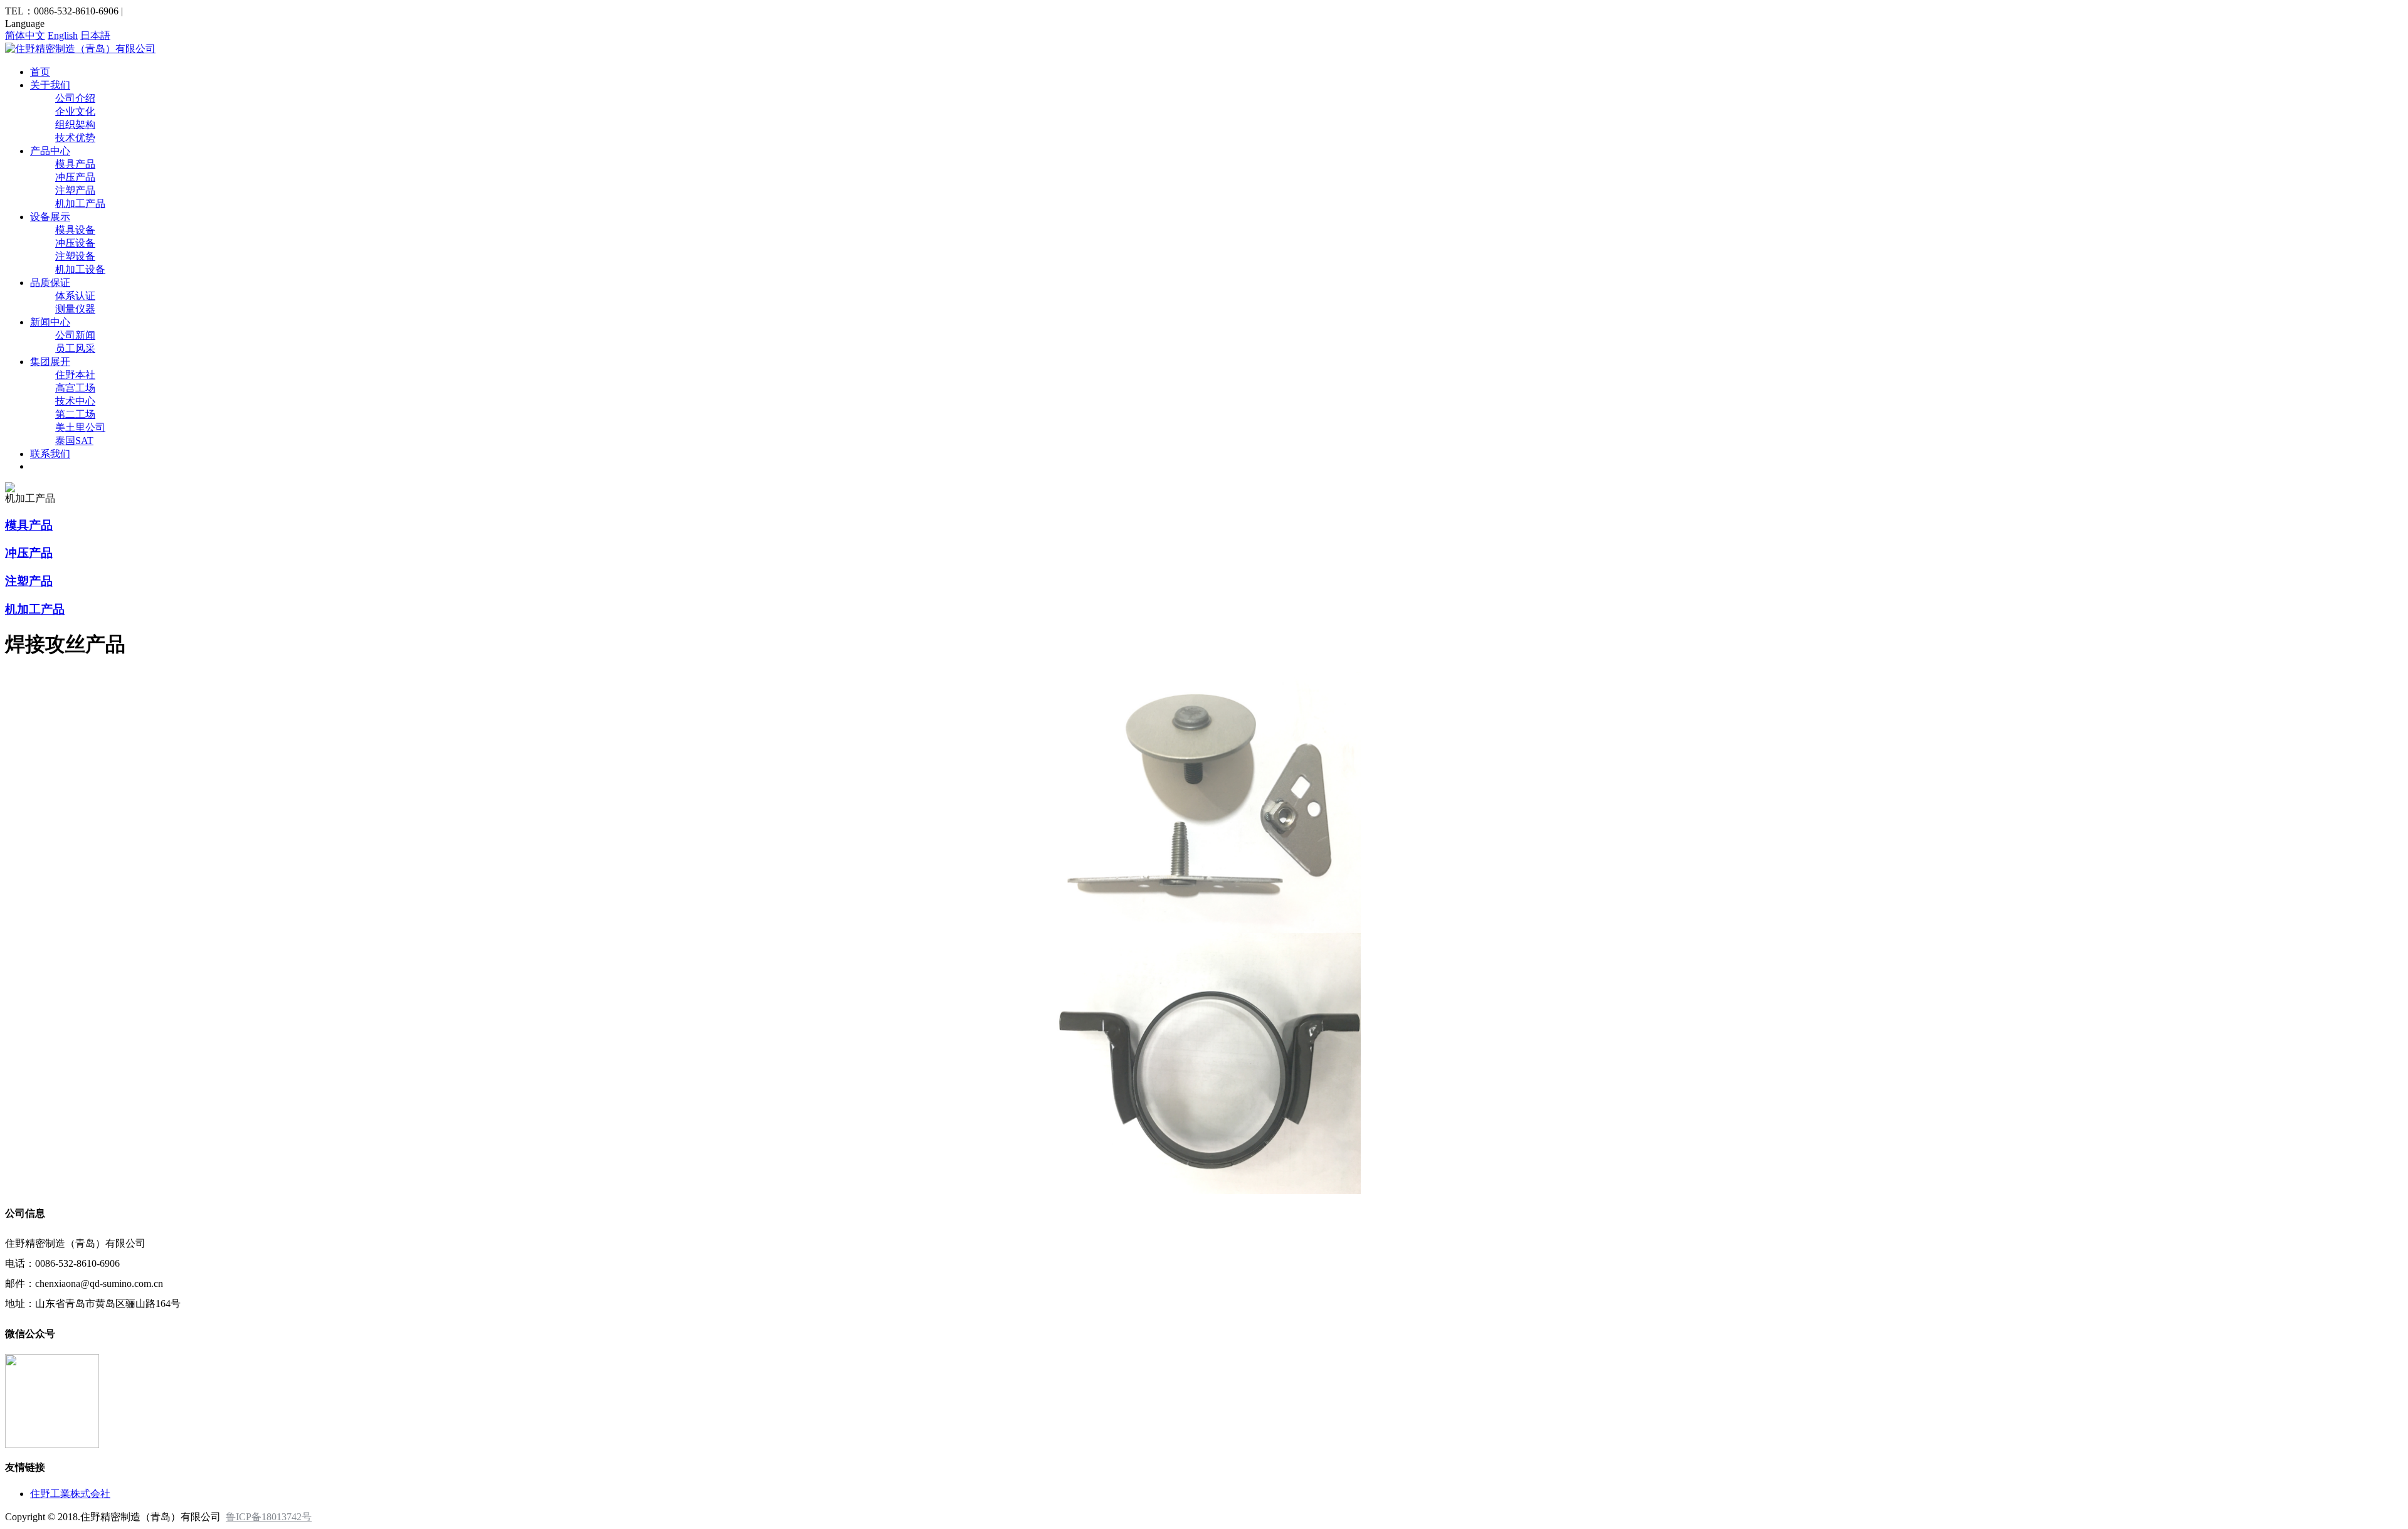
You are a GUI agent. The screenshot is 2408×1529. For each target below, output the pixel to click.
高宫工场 (75, 388)
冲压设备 (75, 243)
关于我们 (50, 85)
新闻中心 (50, 322)
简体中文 (25, 35)
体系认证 (75, 296)
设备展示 (50, 217)
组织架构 (75, 124)
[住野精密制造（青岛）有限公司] (80, 49)
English (63, 35)
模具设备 (75, 230)
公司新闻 (75, 335)
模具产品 (75, 164)
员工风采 (75, 348)
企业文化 (75, 111)
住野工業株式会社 (70, 1494)
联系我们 (50, 454)
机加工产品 (80, 204)
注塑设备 (75, 256)
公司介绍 (75, 98)
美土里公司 (80, 427)
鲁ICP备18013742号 (269, 1517)
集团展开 (50, 362)
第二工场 (75, 414)
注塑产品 (75, 190)
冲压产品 (75, 177)
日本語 (95, 35)
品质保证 (50, 283)
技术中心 (75, 401)
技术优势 (75, 138)
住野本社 (75, 375)
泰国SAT (74, 441)
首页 (40, 72)
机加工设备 (80, 269)
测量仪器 (75, 309)
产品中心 (50, 151)
